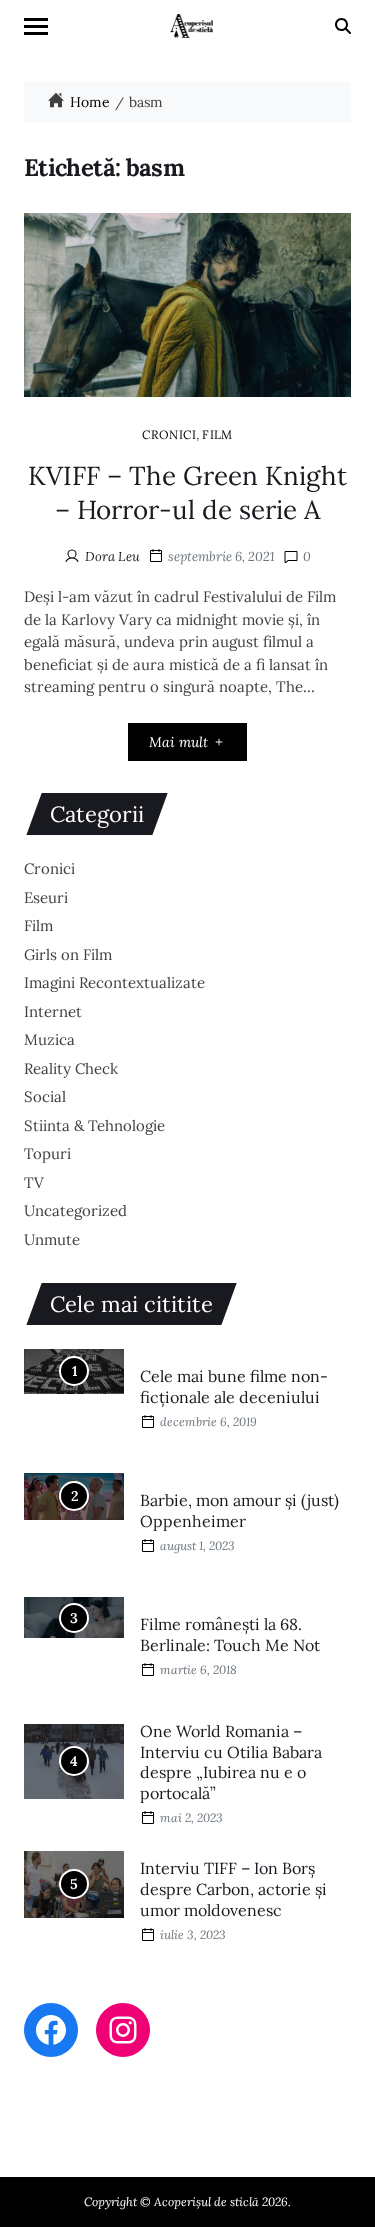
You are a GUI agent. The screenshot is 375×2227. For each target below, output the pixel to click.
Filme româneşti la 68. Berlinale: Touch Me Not (230, 1634)
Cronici (169, 434)
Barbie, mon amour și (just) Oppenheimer (239, 1510)
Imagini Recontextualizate (114, 982)
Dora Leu (112, 556)
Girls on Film (68, 954)
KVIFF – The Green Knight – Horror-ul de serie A (187, 492)
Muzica (49, 1039)
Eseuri (46, 897)
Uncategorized (75, 1210)
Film (217, 434)
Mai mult (178, 742)
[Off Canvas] (36, 26)
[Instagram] (123, 2030)
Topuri (47, 1153)
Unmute (52, 1239)
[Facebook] (51, 2030)
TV (34, 1182)
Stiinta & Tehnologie (94, 1125)
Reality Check (71, 1068)
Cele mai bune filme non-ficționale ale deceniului (234, 1386)
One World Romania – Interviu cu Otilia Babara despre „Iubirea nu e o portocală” (231, 1762)
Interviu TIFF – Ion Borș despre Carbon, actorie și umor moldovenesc (233, 1889)
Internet (53, 1011)
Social (45, 1096)
